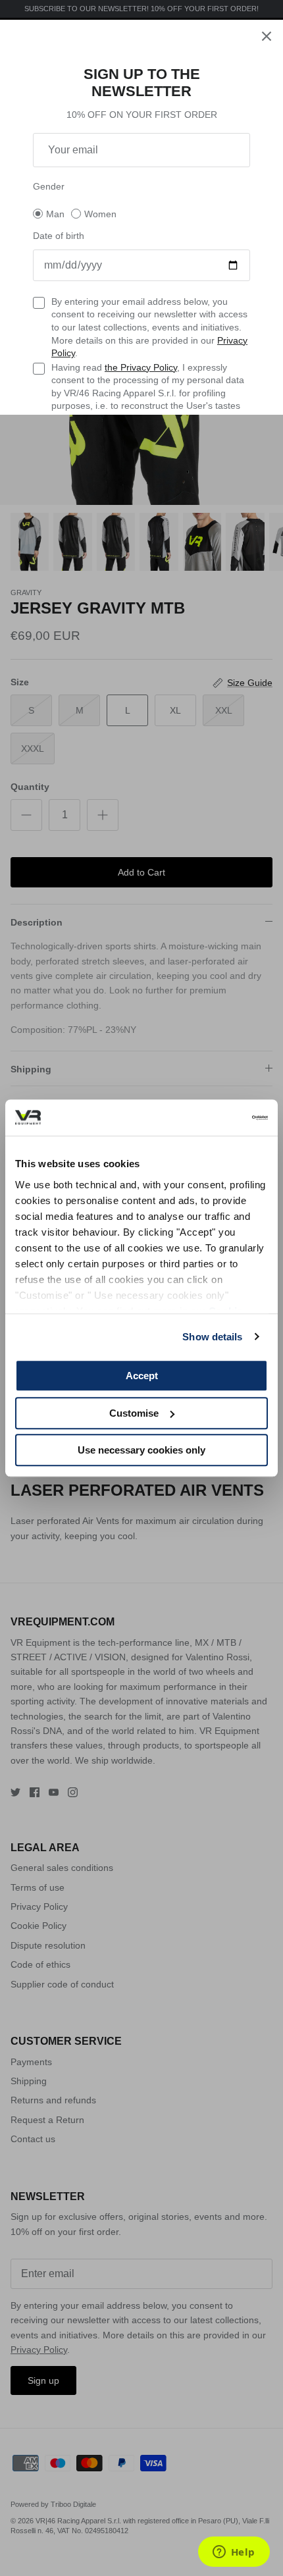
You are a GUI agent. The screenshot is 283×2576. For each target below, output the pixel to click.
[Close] (267, 36)
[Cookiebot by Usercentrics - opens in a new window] (210, 1118)
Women (100, 214)
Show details (212, 1337)
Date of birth (59, 236)
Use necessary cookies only (141, 1450)
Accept (142, 1376)
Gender (49, 186)
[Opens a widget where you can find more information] (234, 2553)
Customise (134, 1413)
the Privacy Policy (141, 367)
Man (55, 214)
